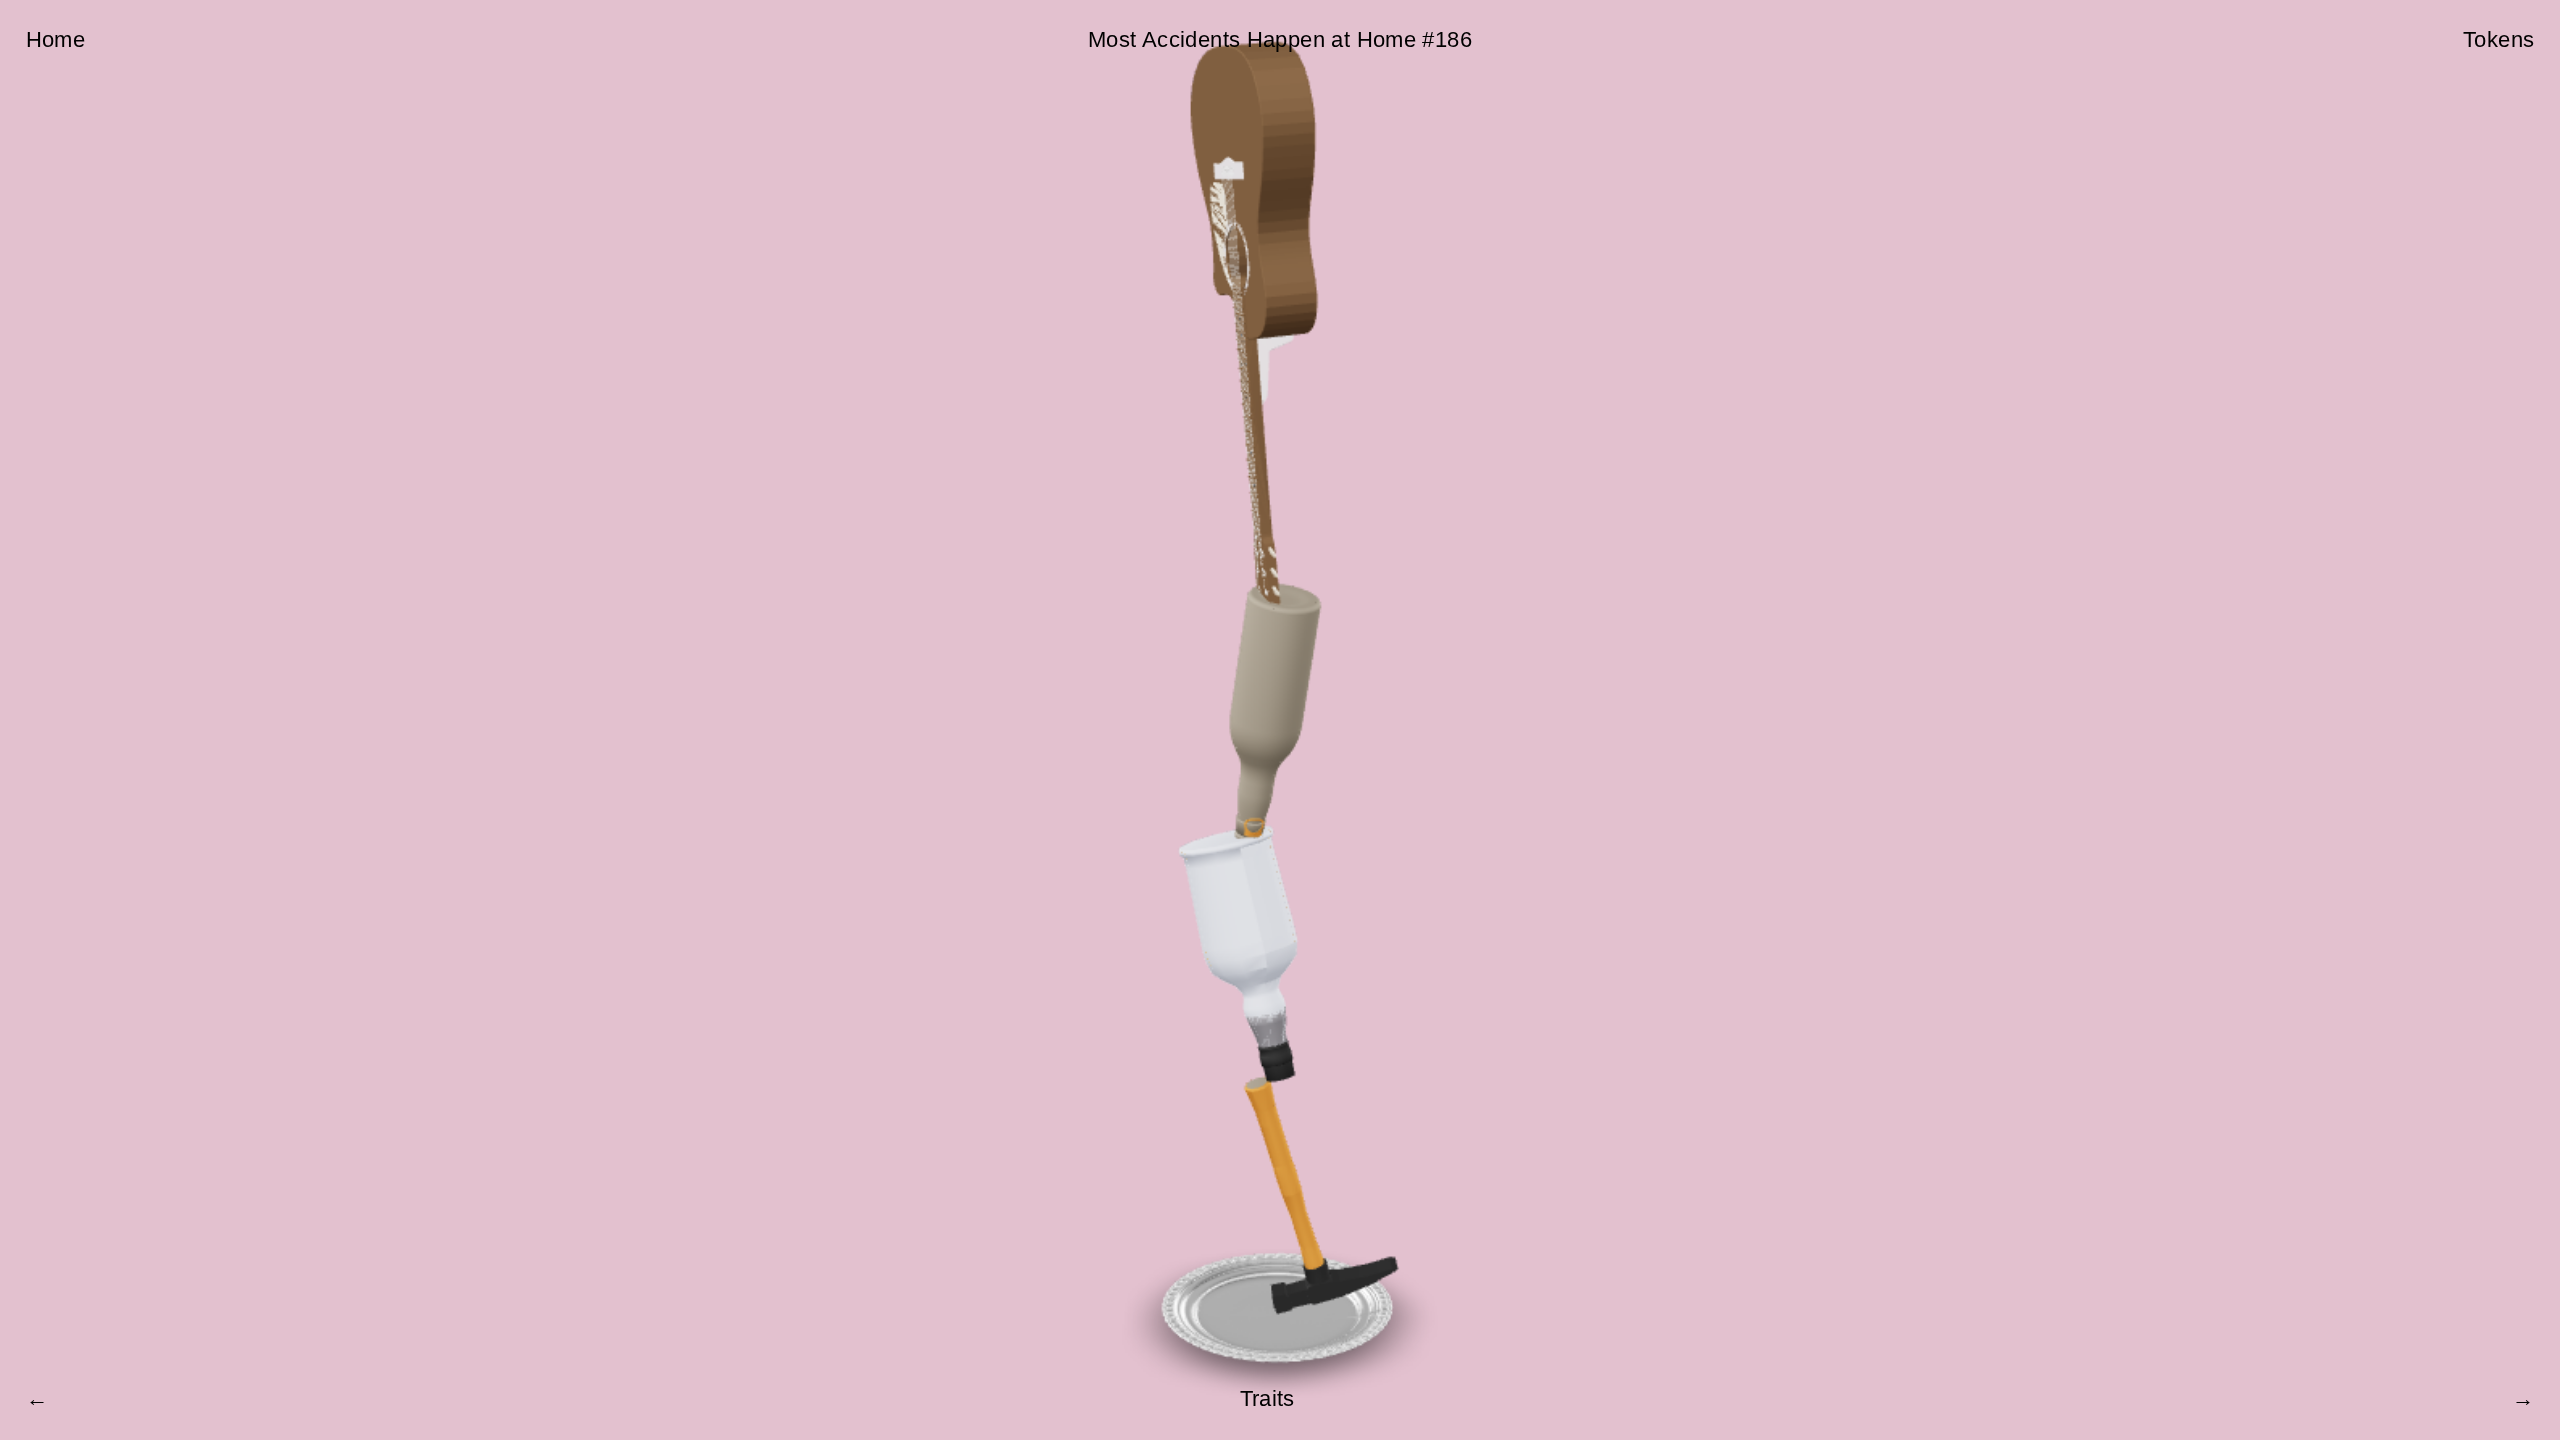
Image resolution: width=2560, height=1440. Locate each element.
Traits (1267, 1398)
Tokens (2498, 39)
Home (56, 39)
